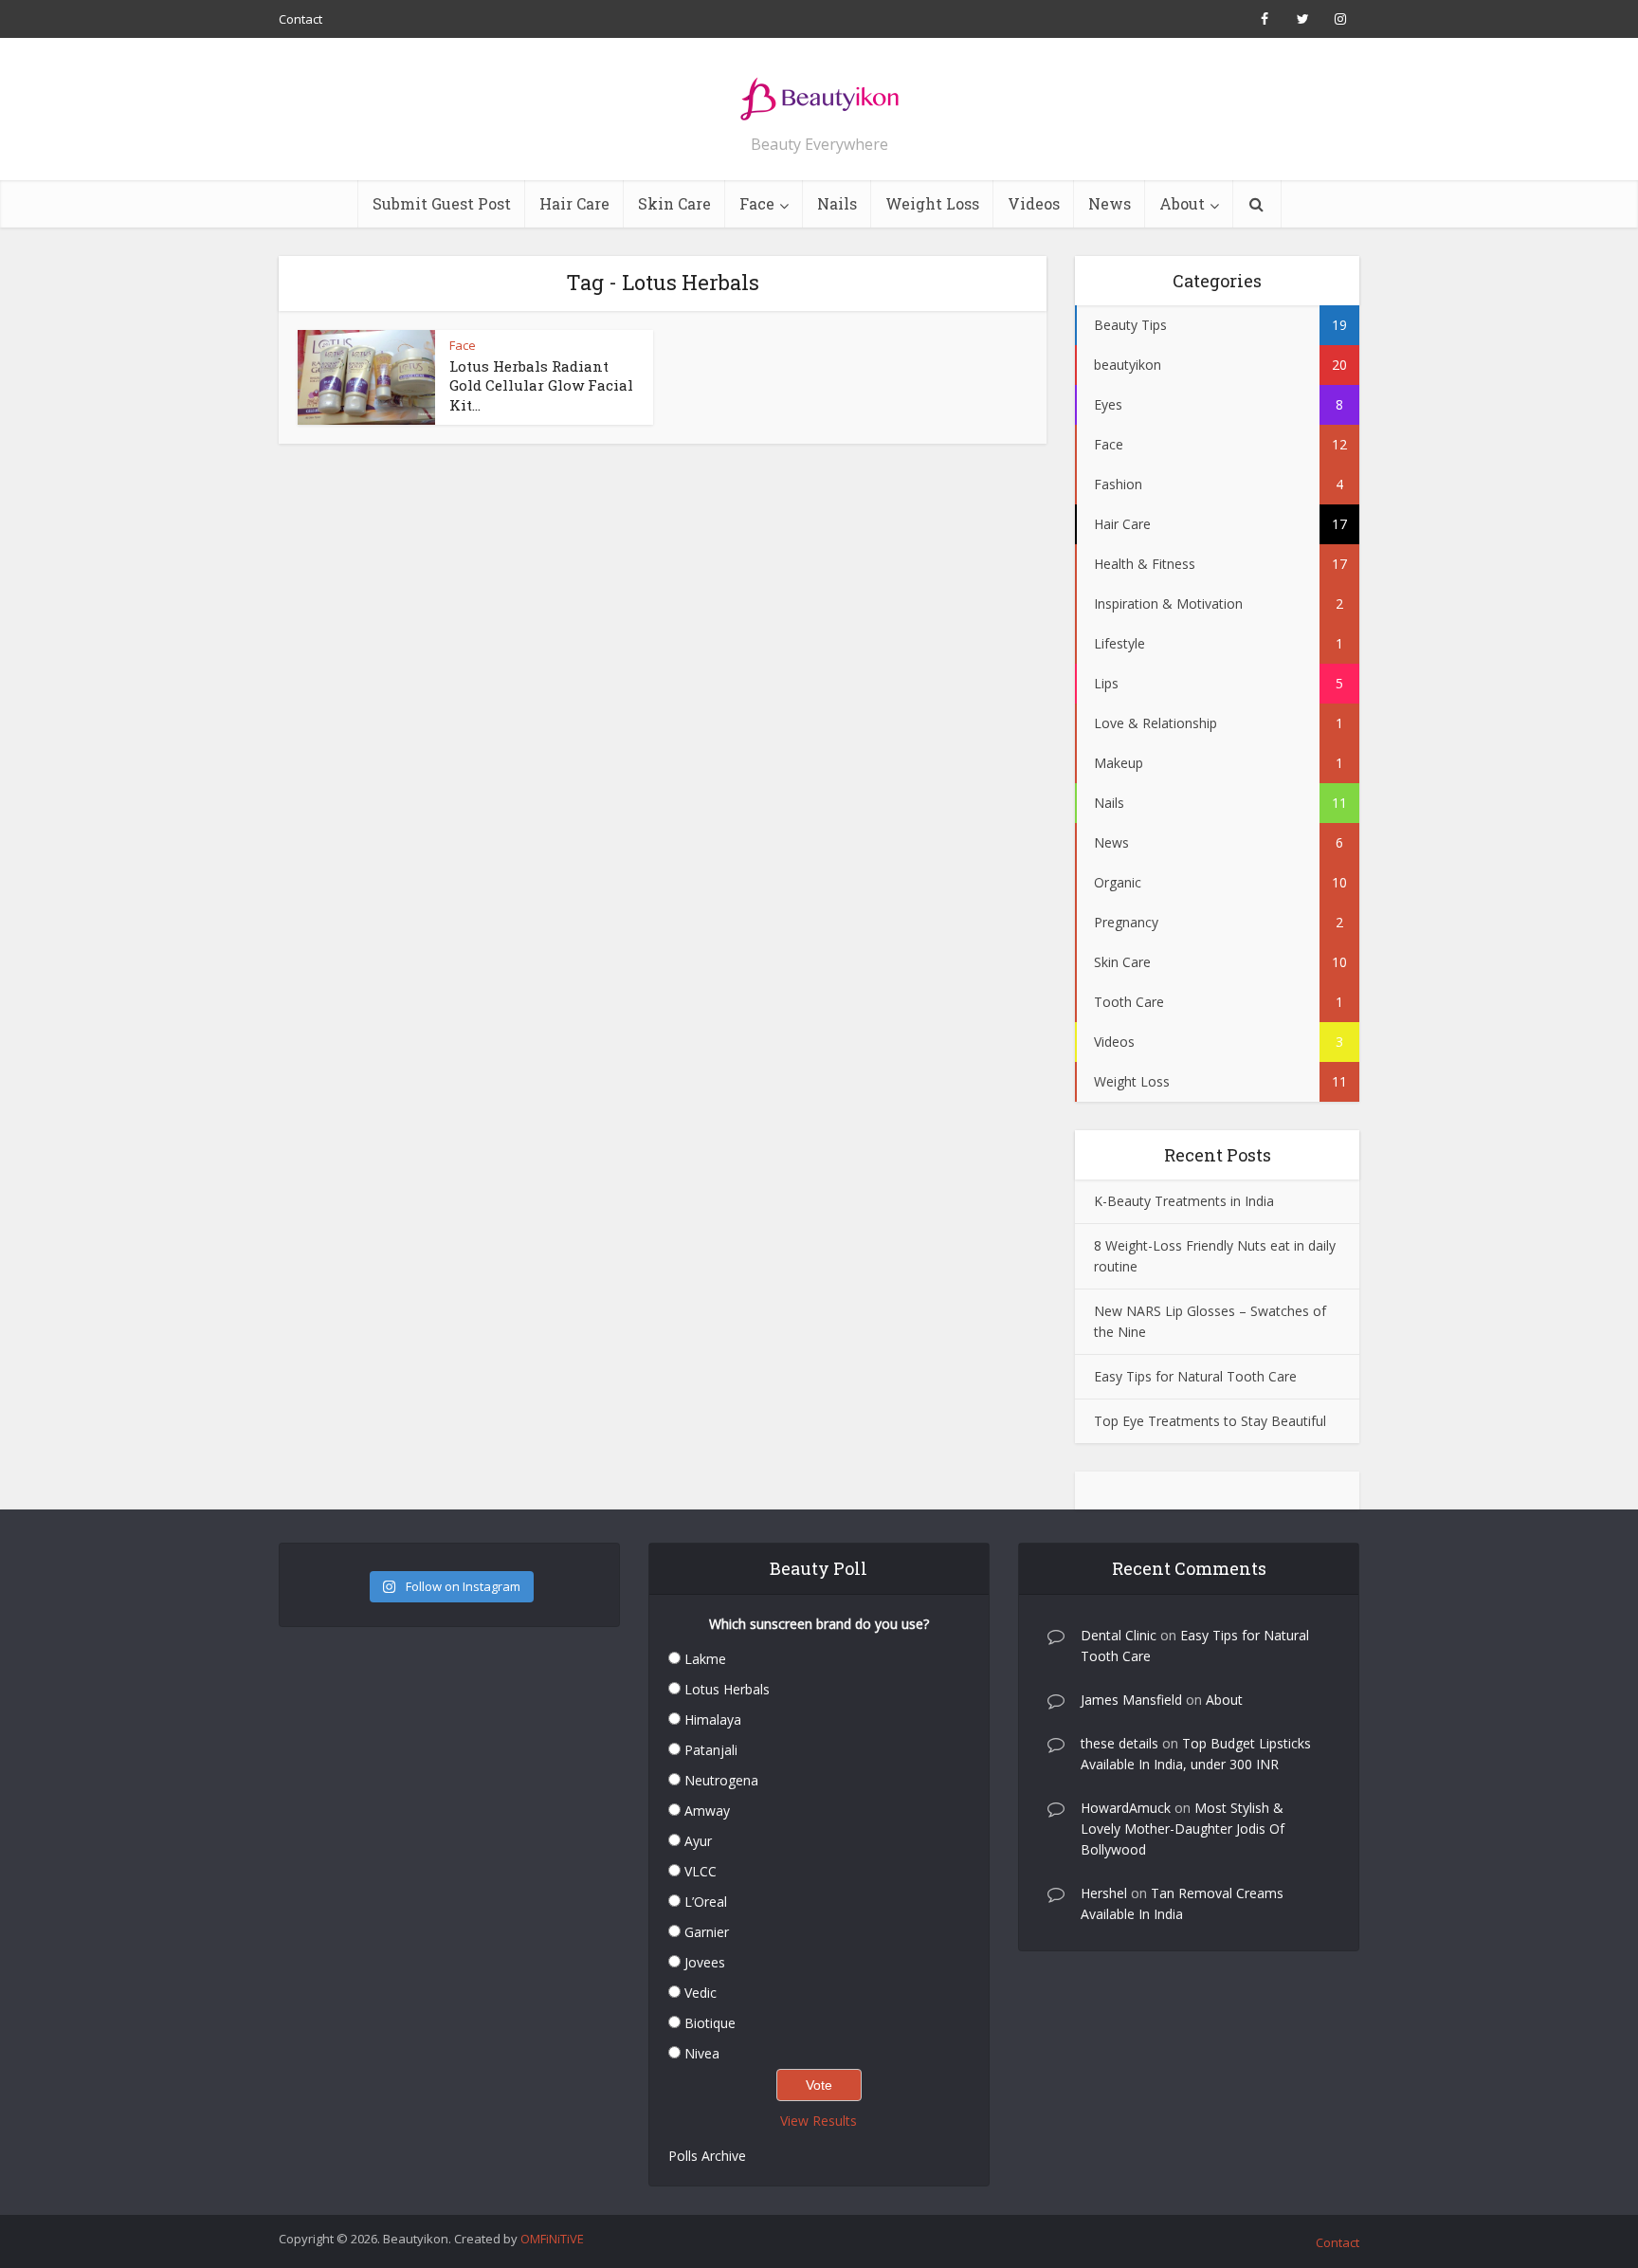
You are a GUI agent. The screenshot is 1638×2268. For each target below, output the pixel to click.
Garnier (707, 1932)
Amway (707, 1811)
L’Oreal (706, 1902)
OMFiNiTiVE (552, 2239)
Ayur (698, 1841)
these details (1119, 1743)
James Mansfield (1131, 1700)
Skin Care (674, 203)
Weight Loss (932, 203)
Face (757, 203)
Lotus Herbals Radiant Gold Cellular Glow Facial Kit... (541, 385)
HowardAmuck (1126, 1808)
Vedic (701, 1993)
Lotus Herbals (727, 1689)
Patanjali (711, 1750)
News (1110, 203)
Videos (1034, 203)
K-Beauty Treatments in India (1184, 1201)
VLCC (701, 1871)
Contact (300, 19)
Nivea (702, 2053)
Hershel (1104, 1893)
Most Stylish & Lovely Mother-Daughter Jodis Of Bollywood (1183, 1829)
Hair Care (574, 203)
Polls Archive (707, 2156)
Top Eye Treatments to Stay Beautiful (1210, 1421)
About (1182, 203)
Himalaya (713, 1719)
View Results (819, 2121)
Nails (837, 203)
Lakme (705, 1659)
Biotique (710, 2023)
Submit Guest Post (442, 203)
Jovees (705, 1962)
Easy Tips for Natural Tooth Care (1195, 1376)
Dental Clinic (1119, 1635)
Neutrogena (721, 1780)
